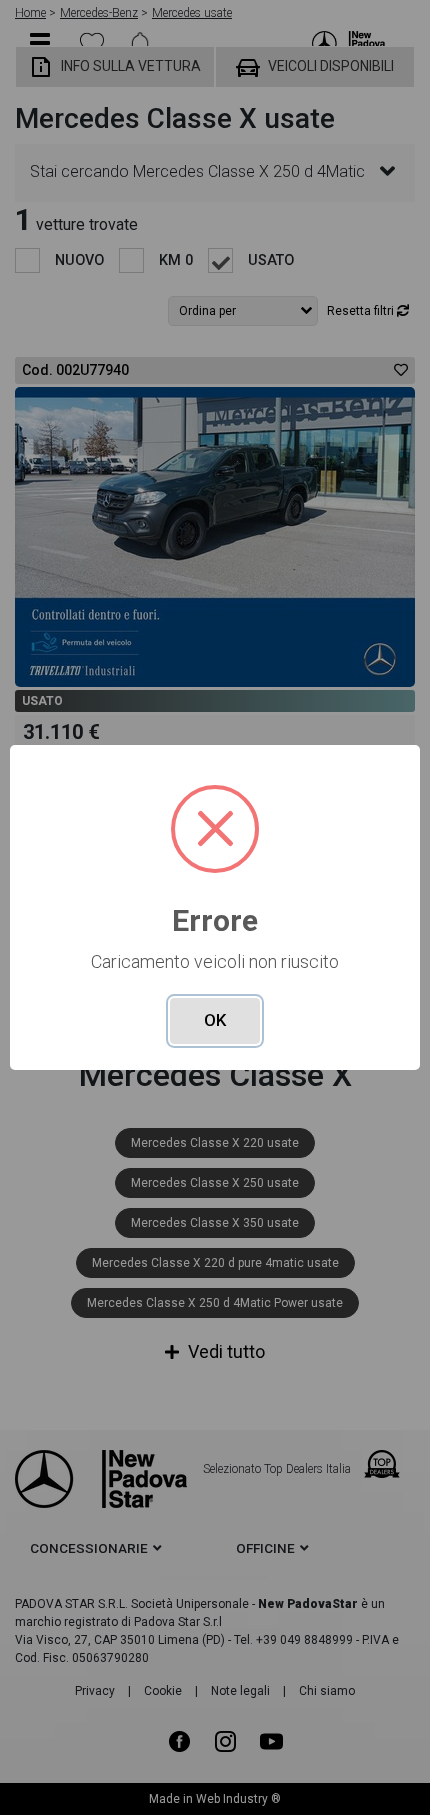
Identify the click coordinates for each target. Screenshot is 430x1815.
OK (215, 1020)
